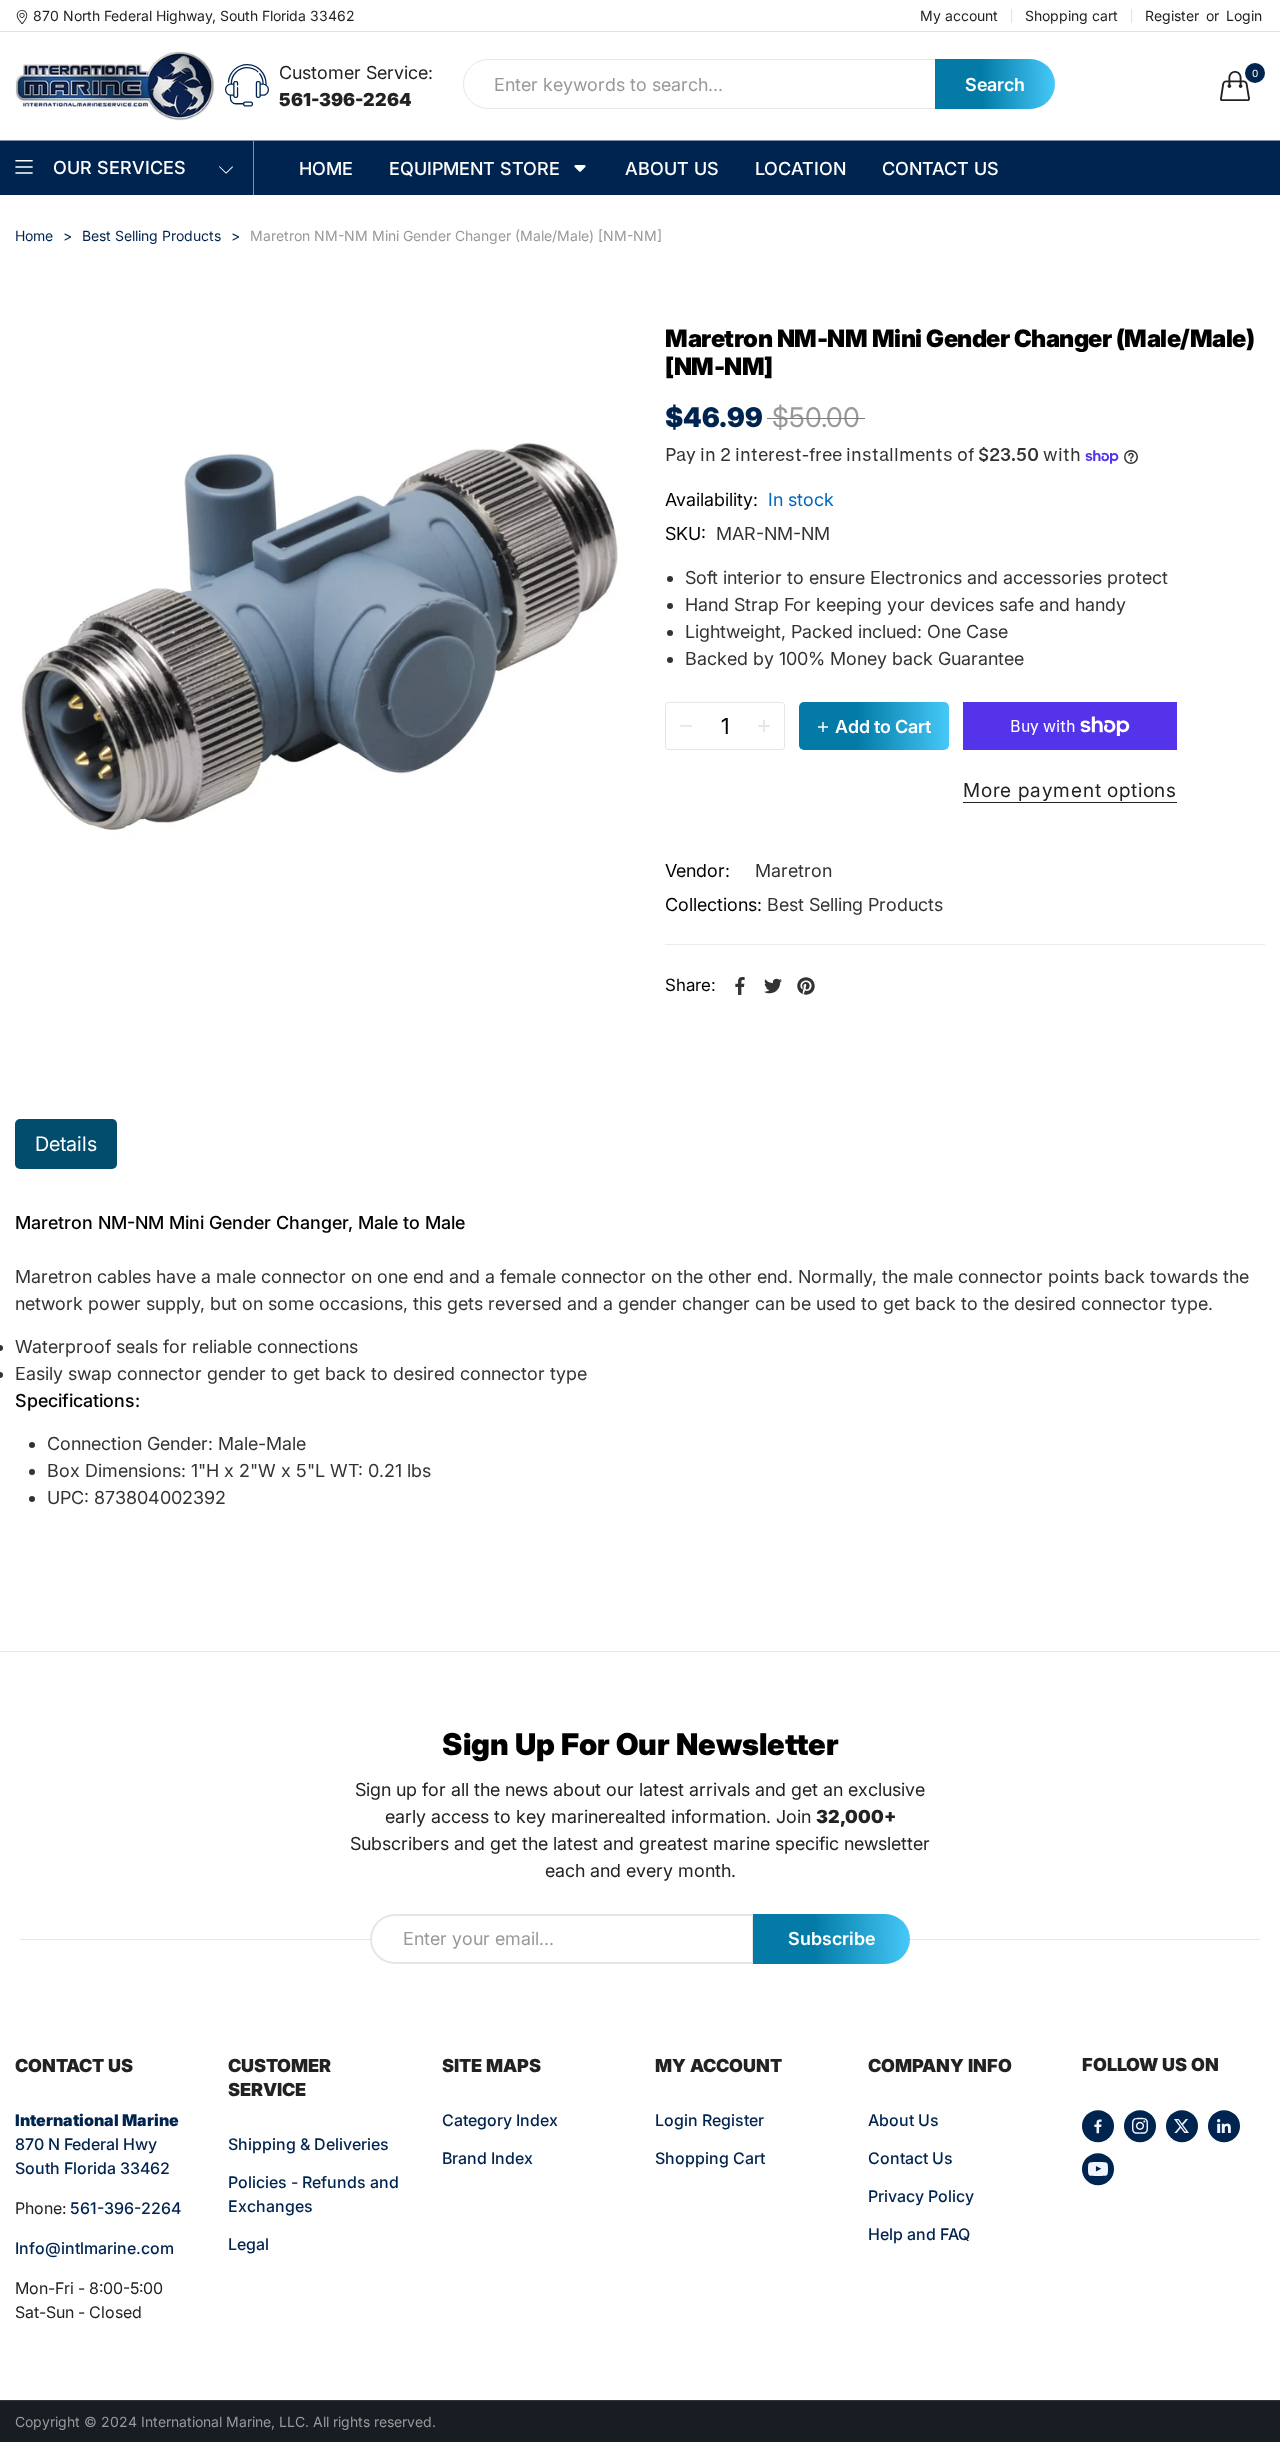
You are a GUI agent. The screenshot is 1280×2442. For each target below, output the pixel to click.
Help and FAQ (919, 2234)
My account (959, 16)
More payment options (1070, 790)
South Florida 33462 (92, 2168)
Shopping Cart (710, 2158)
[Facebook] (1098, 2126)
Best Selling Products (855, 904)
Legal (248, 2244)
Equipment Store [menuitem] (474, 168)
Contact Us (910, 2158)
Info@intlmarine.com (94, 2248)
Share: (690, 985)
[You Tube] (1098, 2169)
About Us (903, 2120)
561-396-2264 (345, 99)
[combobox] (699, 84)
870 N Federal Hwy (86, 2144)
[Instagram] (1140, 2126)
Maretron (793, 870)
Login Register (709, 2120)
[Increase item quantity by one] (764, 726)
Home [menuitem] (326, 168)
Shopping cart (1071, 16)
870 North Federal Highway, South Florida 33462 (194, 15)
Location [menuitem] (800, 168)
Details (66, 1144)
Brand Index (487, 2158)
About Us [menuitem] (672, 168)
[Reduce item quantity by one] (686, 726)
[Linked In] (1224, 2126)
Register (1172, 16)
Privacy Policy (921, 2196)
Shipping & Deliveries (308, 2144)
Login (1244, 16)
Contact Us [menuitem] (940, 168)
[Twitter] (1182, 2126)
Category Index (500, 2120)
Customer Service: (356, 72)
